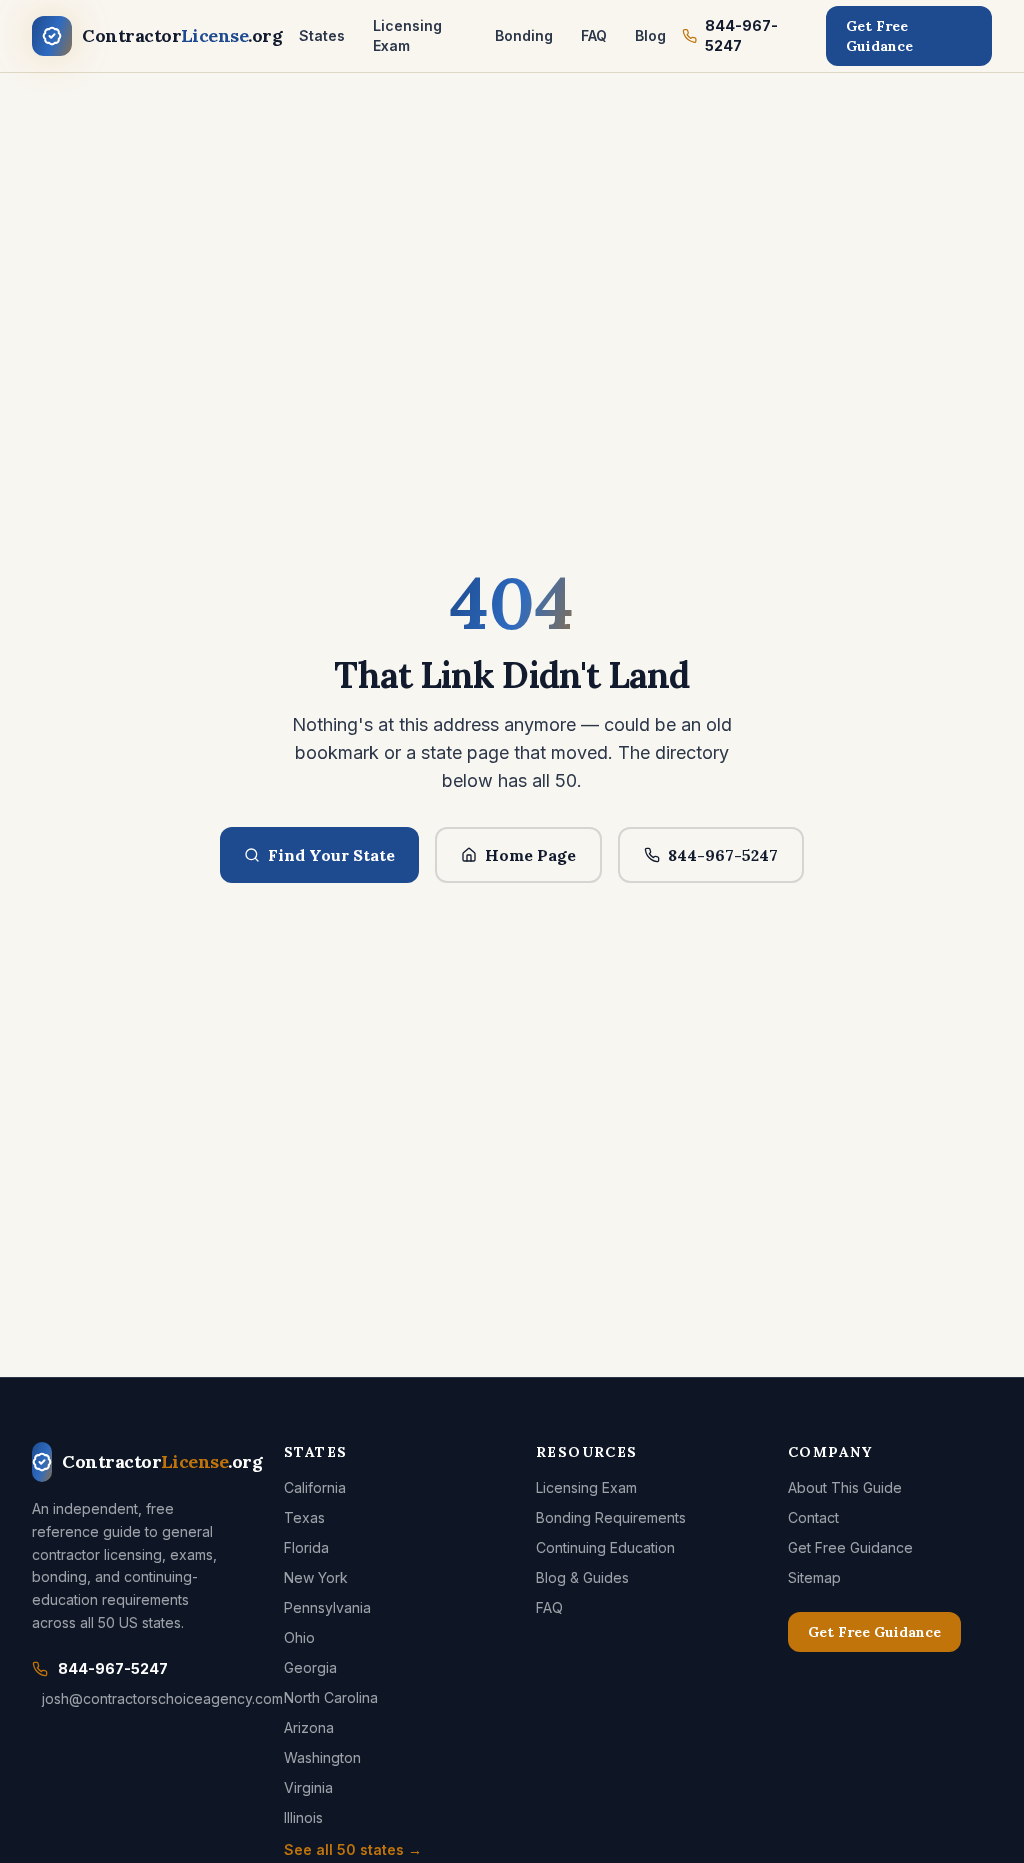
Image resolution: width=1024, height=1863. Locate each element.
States (322, 35)
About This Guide (845, 1487)
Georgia (310, 1667)
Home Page (530, 855)
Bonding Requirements (611, 1517)
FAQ (594, 35)
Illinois (303, 1817)
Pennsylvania (327, 1607)
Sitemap (814, 1577)
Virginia (308, 1787)
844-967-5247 (741, 35)
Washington (322, 1757)
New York (316, 1577)
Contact (813, 1517)
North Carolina (331, 1697)
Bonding (524, 35)
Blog (650, 35)
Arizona (309, 1727)
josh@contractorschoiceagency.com (139, 1698)
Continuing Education (605, 1547)
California (315, 1487)
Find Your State (331, 855)
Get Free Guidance (879, 36)
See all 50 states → (353, 1849)
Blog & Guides (582, 1577)
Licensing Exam (407, 35)
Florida (306, 1547)
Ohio (299, 1637)
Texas (304, 1517)
